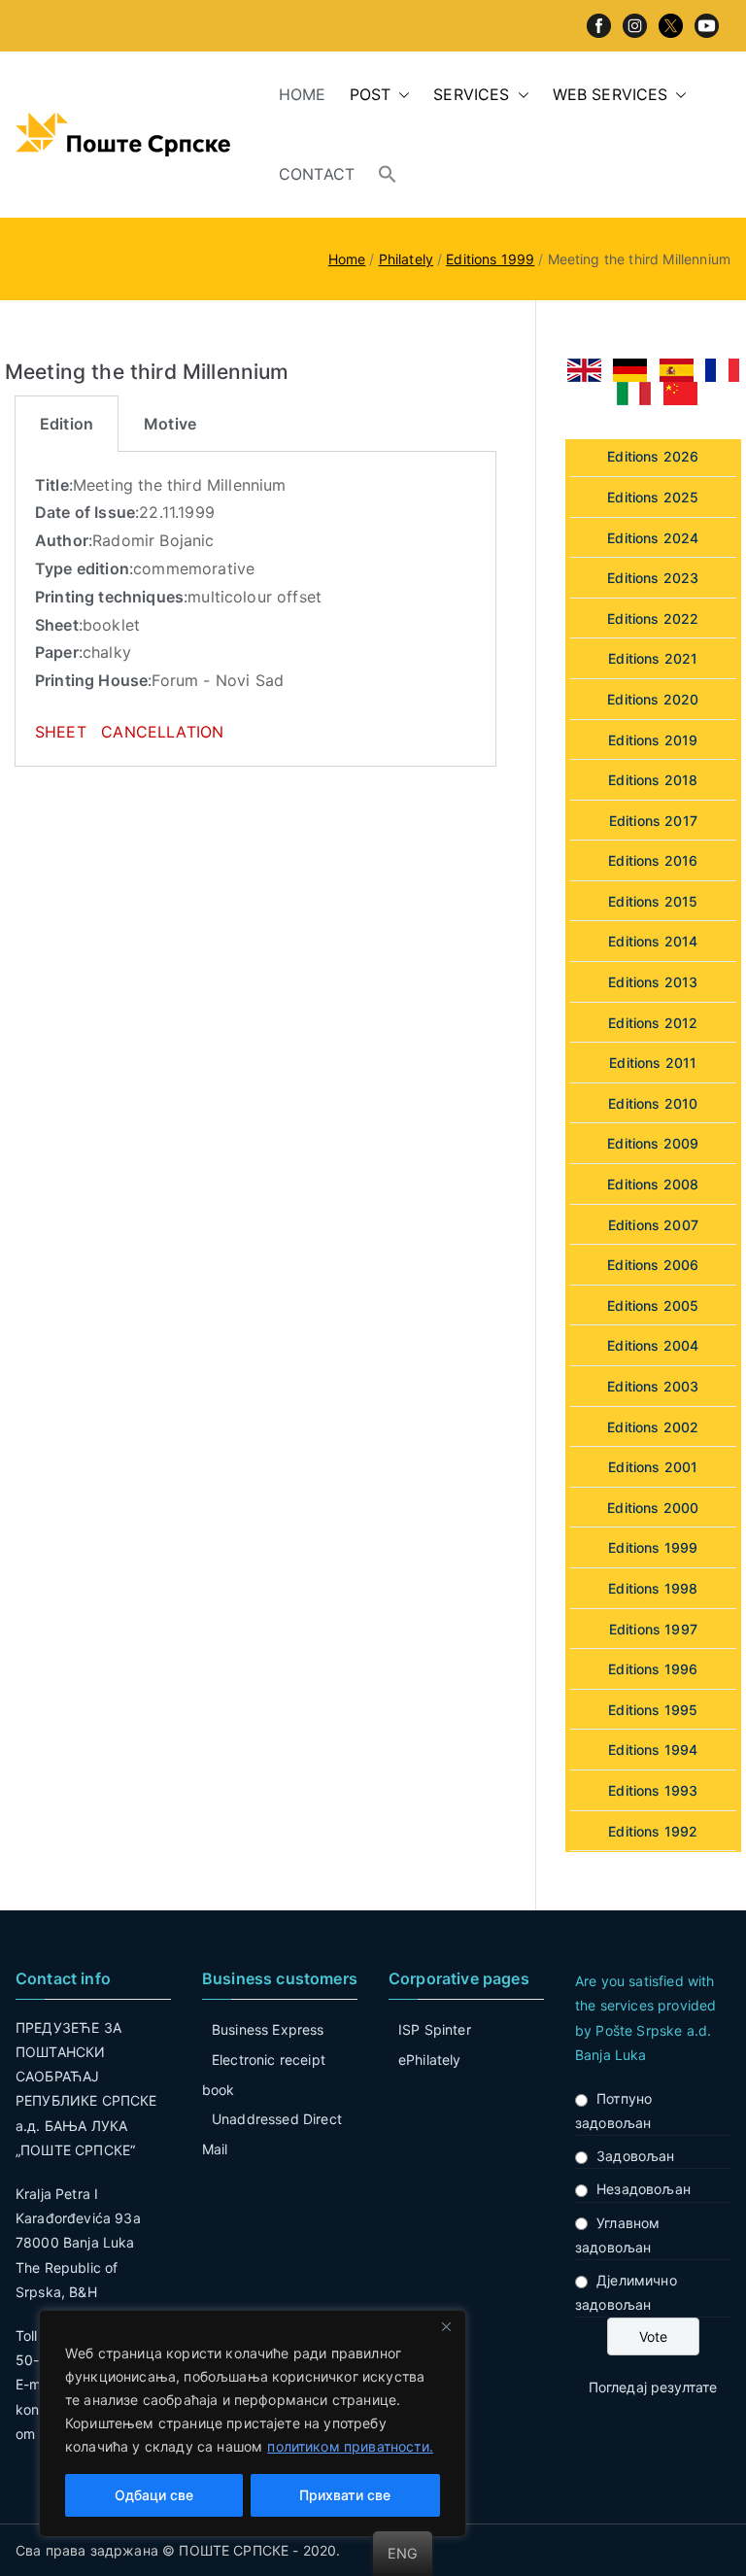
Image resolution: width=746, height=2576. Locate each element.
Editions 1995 (653, 1710)
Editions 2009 (653, 1143)
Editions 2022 (653, 618)
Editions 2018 (653, 780)
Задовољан (635, 2156)
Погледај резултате (653, 2387)
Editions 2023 (653, 578)
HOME (303, 94)
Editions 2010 (653, 1103)
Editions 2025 (653, 497)
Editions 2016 (653, 860)
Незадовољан (644, 2189)
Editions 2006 (653, 1265)
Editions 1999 (653, 1547)
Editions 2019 (653, 740)
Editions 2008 (653, 1184)
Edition (67, 424)
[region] (253, 2423)
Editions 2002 (653, 1427)
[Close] (446, 2326)
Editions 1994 (653, 1750)
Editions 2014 (653, 941)
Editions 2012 (653, 1023)
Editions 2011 (653, 1063)
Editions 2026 (653, 456)
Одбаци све (154, 2495)
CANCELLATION (162, 732)
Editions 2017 (653, 821)
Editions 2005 (653, 1305)
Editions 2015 (653, 901)
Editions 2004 (653, 1345)
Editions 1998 (653, 1588)
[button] (400, 95)
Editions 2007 (653, 1225)
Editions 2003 (653, 1386)
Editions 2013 (653, 982)
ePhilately (430, 2060)
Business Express (268, 2029)
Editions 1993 (653, 1790)
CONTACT (317, 174)
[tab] (67, 424)
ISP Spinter (435, 2029)
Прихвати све (345, 2495)
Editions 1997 (653, 1629)
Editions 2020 (653, 699)
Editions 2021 (653, 658)
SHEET (63, 732)
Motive (170, 424)
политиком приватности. (350, 2446)
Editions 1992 (653, 1831)
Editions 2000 (653, 1508)
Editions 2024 (653, 538)
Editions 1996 (653, 1669)
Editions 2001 (653, 1467)
